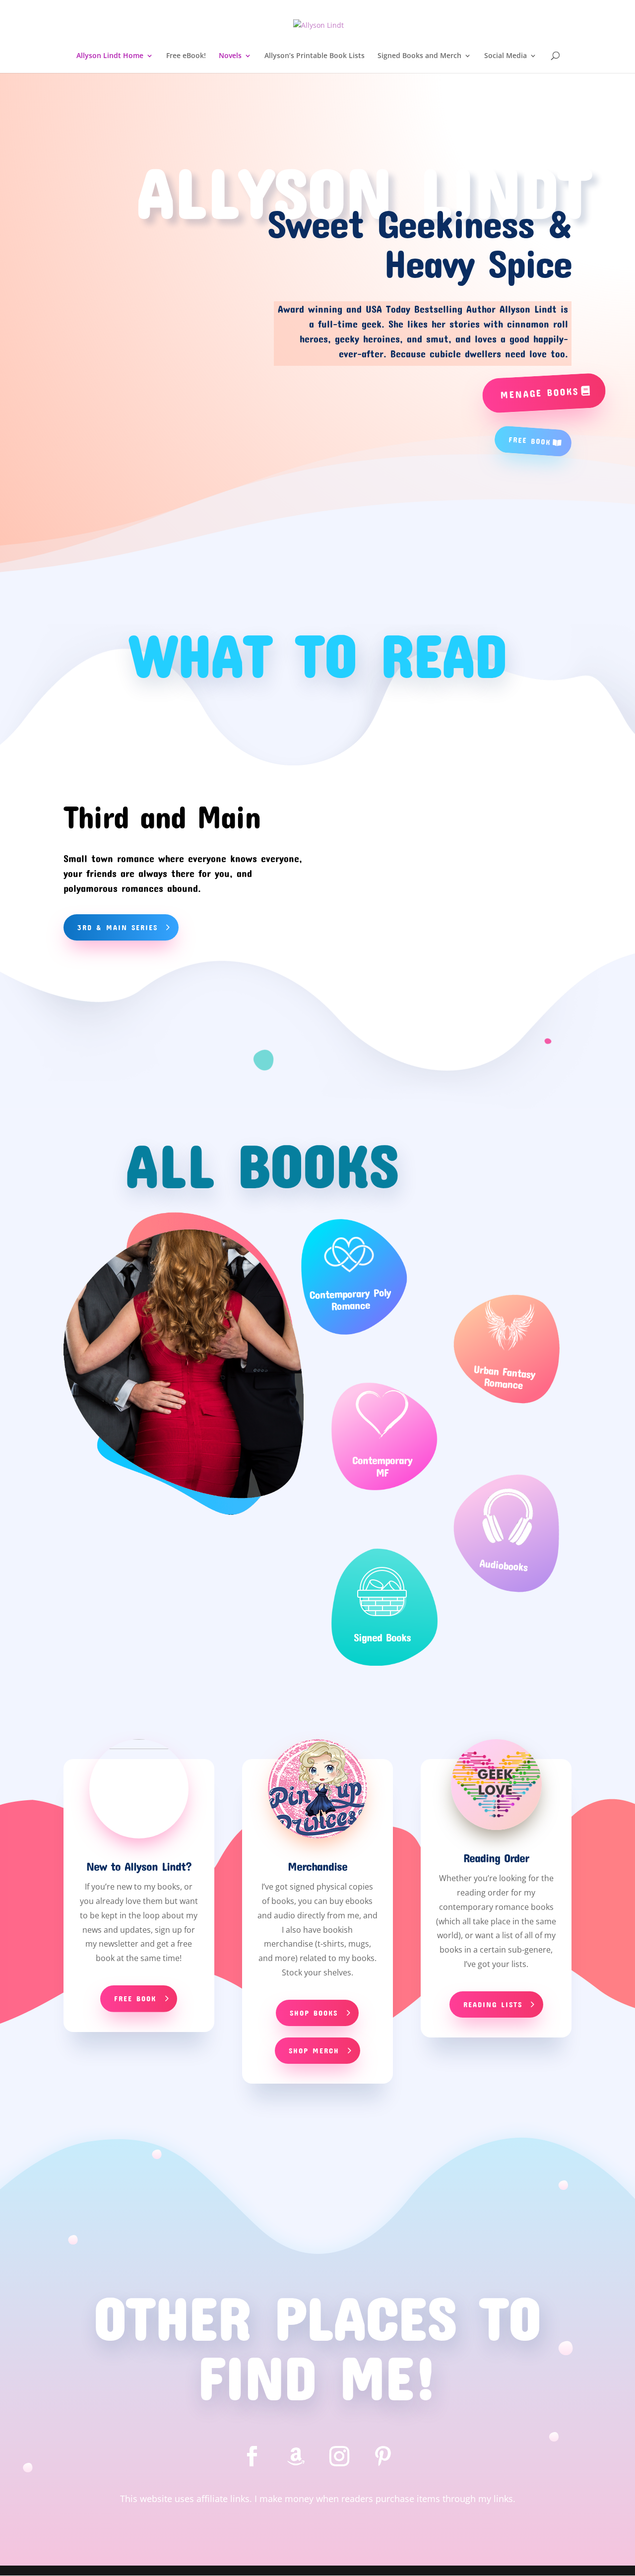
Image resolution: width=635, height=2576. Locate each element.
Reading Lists (493, 2004)
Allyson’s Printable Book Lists (315, 56)
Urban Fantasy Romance (505, 1377)
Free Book (530, 440)
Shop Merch (314, 2050)
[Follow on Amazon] (296, 2456)
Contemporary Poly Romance (350, 1298)
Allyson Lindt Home (110, 56)
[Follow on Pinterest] (383, 2456)
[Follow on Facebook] (252, 2456)
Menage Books (539, 393)
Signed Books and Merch (419, 56)
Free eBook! (186, 56)
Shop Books (314, 2013)
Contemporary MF (382, 1466)
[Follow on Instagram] (339, 2456)
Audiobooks (504, 1565)
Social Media (506, 56)
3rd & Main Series (118, 927)
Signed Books (382, 1637)
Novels (230, 56)
